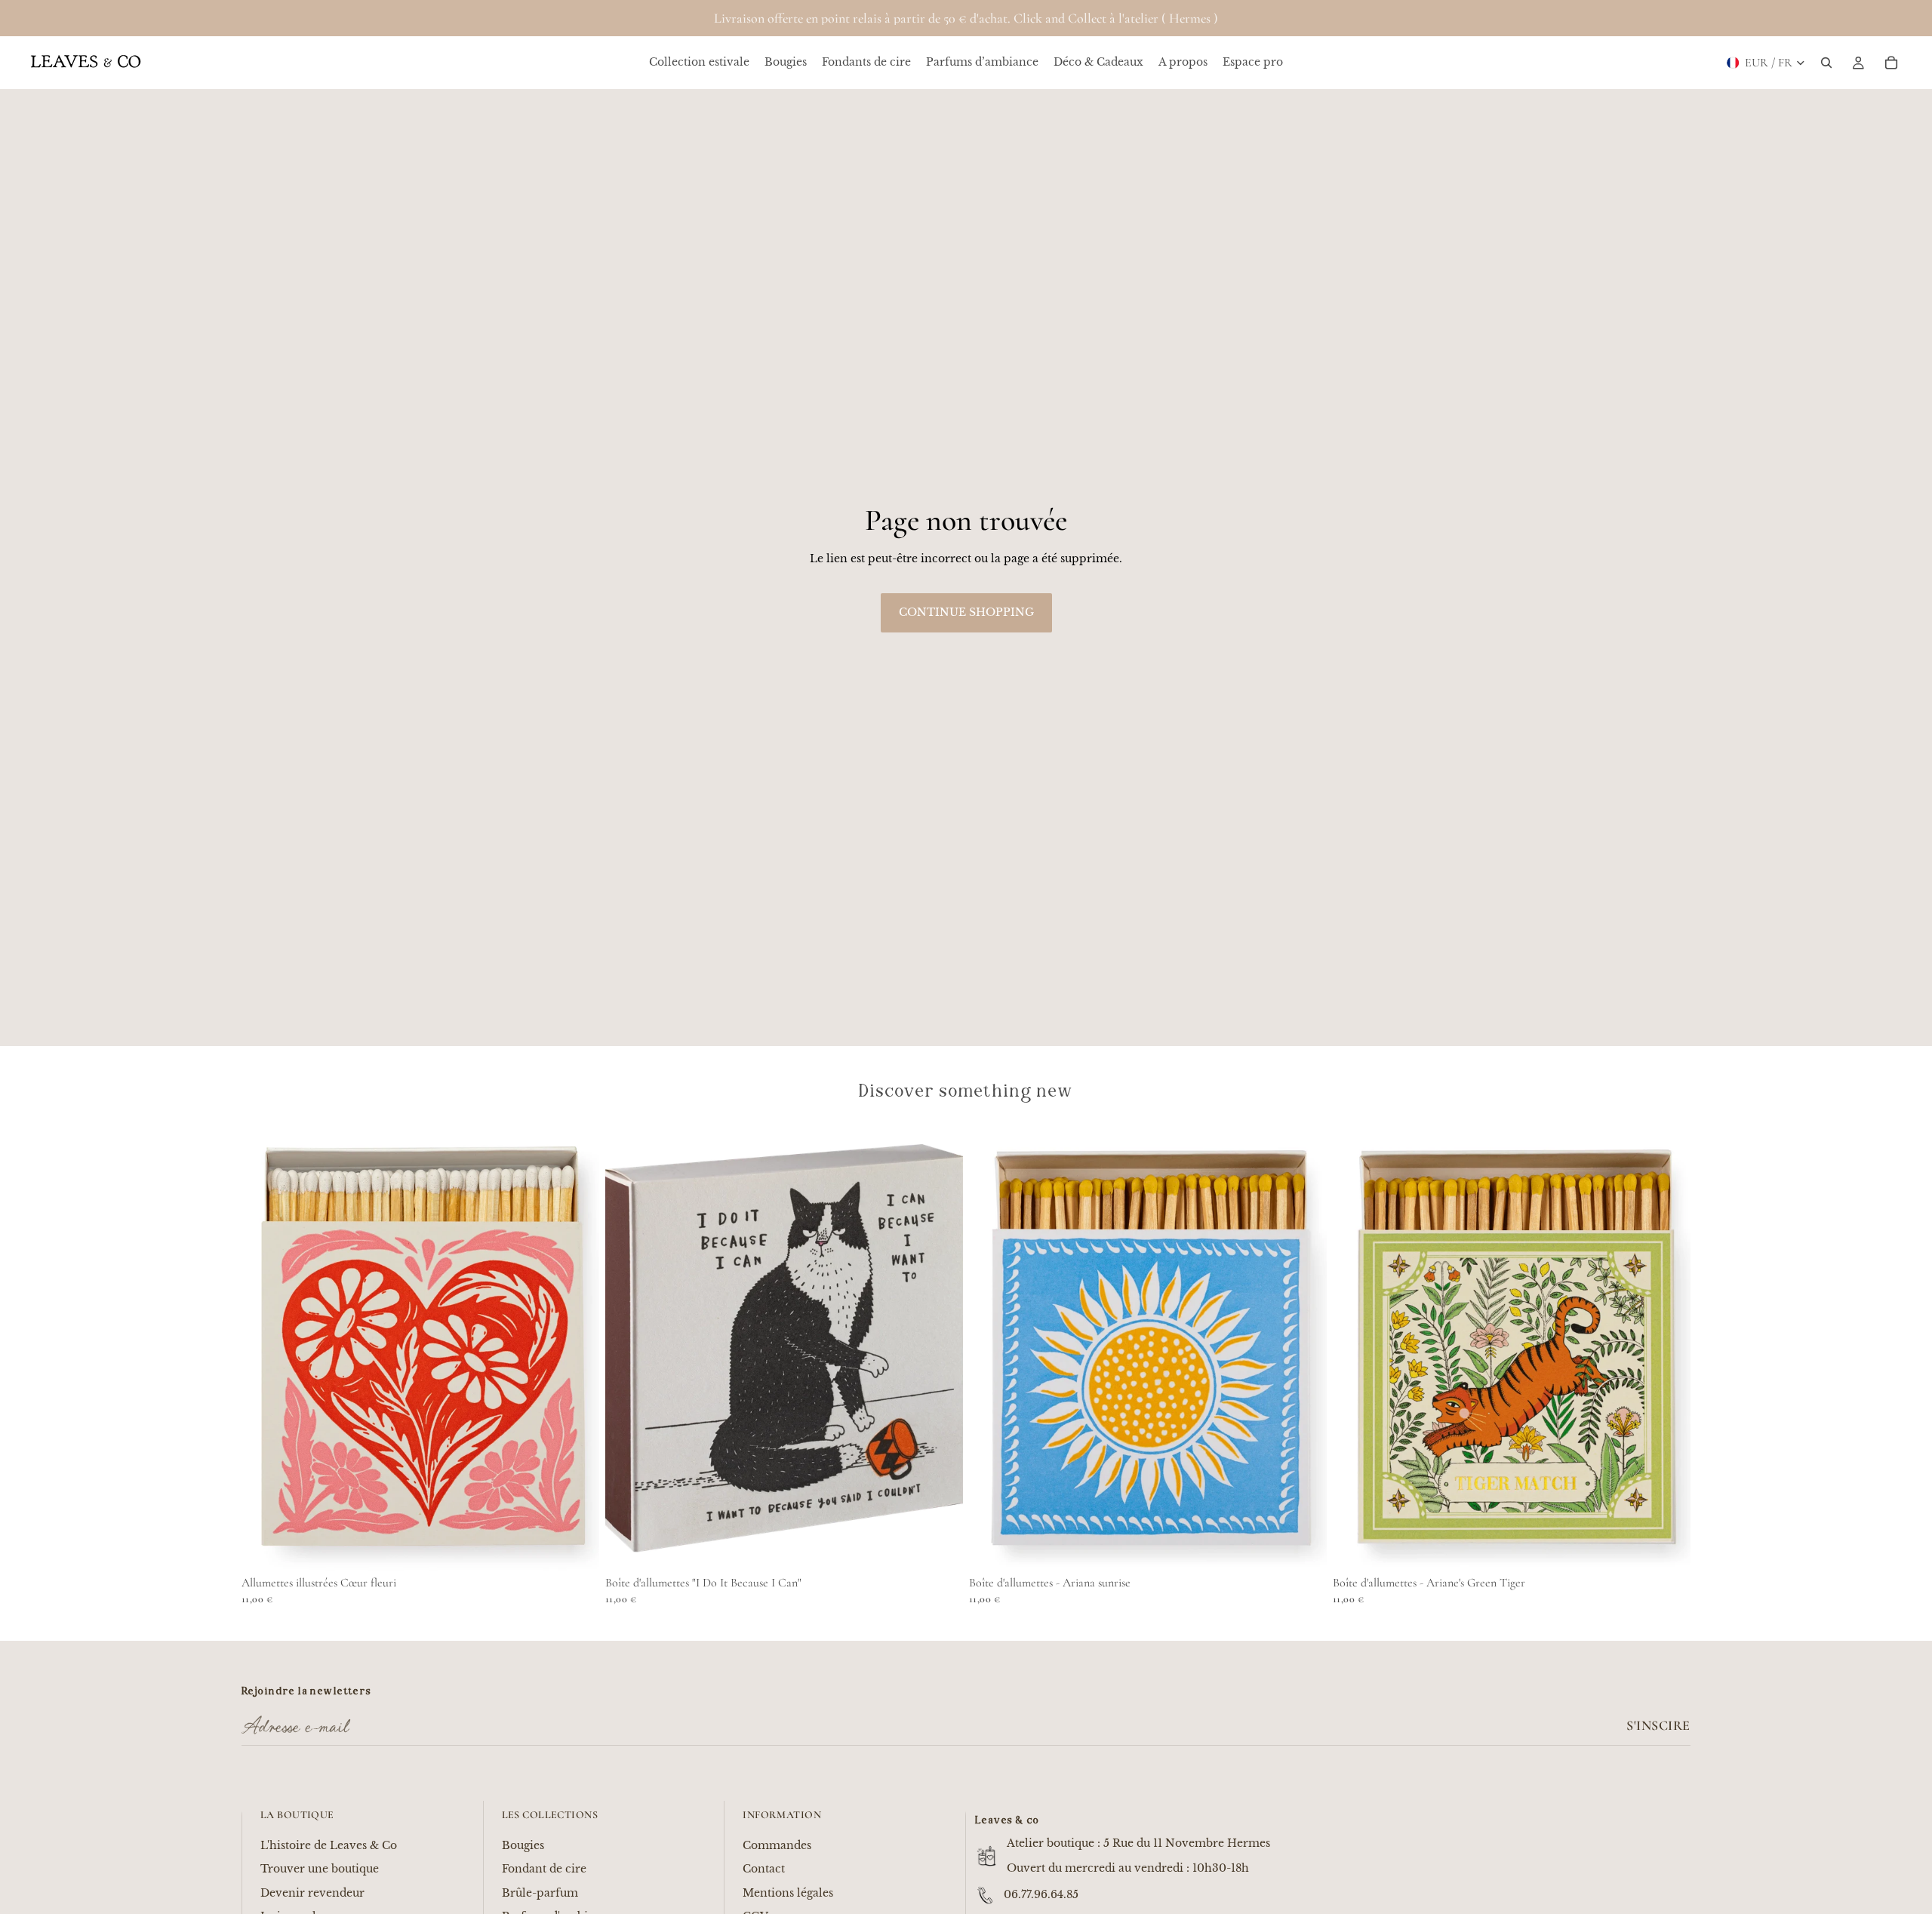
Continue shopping (966, 612)
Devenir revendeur (312, 1893)
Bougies (523, 1845)
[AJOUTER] (576, 1547)
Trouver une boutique (320, 1869)
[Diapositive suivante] (577, 1347)
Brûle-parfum (540, 1893)
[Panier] (1891, 63)
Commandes (777, 1845)
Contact (764, 1869)
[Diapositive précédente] (264, 1347)
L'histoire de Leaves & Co (329, 1845)
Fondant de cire (544, 1869)
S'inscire (1658, 1725)
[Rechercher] (1826, 63)
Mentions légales (788, 1893)
